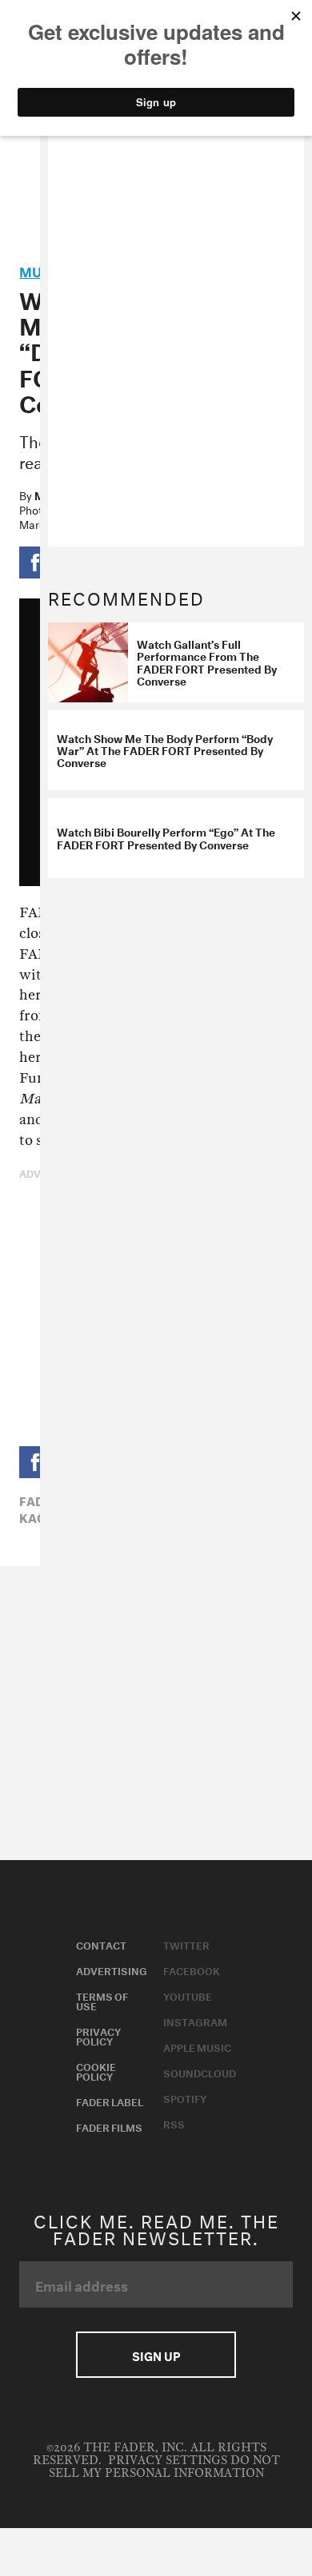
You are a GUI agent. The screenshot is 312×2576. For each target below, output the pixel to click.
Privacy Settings (168, 2461)
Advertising (112, 1970)
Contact (101, 1944)
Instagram (195, 2021)
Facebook (192, 1970)
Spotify (185, 2097)
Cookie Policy (96, 2070)
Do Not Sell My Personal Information (164, 2467)
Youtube (188, 1995)
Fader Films (109, 2126)
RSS (174, 2123)
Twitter (186, 1944)
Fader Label (110, 2101)
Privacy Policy (98, 2035)
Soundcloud (200, 2072)
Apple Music (197, 2046)
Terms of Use (102, 2000)
